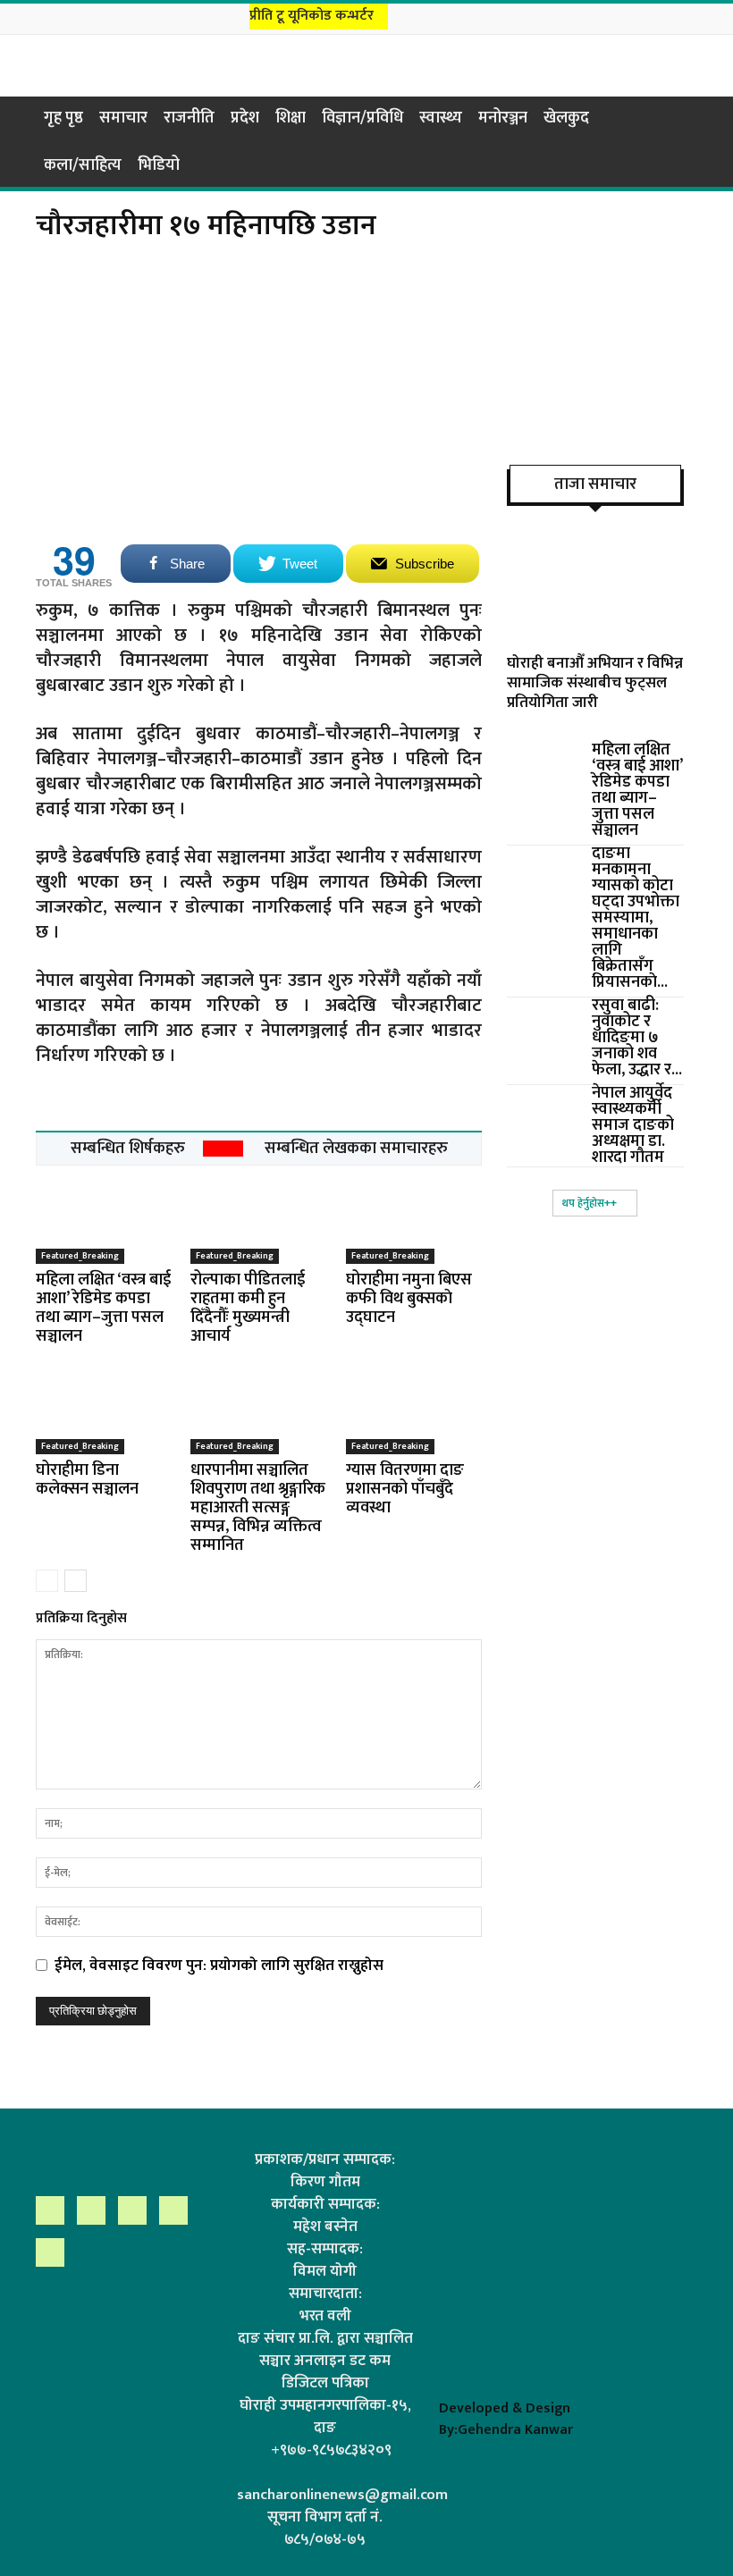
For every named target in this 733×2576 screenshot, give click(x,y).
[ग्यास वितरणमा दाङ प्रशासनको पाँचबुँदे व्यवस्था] (414, 1407)
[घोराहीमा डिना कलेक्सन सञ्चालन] (104, 1407)
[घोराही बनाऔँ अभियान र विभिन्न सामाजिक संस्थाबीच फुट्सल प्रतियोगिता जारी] (595, 578)
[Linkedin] (643, 17)
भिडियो (159, 165)
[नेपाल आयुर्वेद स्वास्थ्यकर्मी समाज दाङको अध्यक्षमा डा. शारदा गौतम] (543, 1110)
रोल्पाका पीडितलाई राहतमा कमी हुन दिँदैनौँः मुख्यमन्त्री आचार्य (248, 1308)
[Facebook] (598, 17)
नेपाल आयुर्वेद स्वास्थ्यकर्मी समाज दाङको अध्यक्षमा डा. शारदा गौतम (633, 1125)
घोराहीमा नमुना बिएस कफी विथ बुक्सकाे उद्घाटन (409, 1299)
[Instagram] (620, 17)
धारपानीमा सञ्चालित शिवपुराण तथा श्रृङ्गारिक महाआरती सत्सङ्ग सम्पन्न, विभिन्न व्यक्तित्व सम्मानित (258, 1508)
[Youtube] (687, 17)
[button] (676, 117)
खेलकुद (566, 118)
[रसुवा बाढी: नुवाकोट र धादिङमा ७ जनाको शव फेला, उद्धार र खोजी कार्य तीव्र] (543, 1023)
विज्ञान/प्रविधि (362, 118)
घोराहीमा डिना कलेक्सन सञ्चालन (87, 1480)
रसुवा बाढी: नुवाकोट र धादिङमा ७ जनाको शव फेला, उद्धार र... (637, 1038)
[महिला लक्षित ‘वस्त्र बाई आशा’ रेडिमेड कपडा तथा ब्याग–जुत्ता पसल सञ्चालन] (104, 1217)
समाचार (123, 118)
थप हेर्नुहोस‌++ (590, 1203)
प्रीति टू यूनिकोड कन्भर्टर (312, 16)
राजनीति (189, 118)
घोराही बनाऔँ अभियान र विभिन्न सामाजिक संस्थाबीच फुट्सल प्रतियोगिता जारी (595, 683)
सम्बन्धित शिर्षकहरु (128, 1149)
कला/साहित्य (83, 165)
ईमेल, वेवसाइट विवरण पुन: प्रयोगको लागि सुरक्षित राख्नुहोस (219, 1966)
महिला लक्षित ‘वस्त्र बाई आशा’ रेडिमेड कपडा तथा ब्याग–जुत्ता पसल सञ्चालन (103, 1308)
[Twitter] (665, 17)
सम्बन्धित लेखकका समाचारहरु (356, 1149)
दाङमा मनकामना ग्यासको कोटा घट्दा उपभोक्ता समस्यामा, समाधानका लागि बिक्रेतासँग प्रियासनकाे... (636, 918)
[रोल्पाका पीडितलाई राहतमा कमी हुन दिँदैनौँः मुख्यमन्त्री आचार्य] (258, 1217)
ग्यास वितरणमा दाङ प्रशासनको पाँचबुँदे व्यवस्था (405, 1489)
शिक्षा (291, 118)
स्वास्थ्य (441, 118)
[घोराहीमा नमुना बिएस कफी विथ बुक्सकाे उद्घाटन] (414, 1217)
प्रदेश (245, 118)
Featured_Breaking (80, 1256)
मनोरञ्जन (503, 118)
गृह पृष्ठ (63, 118)
